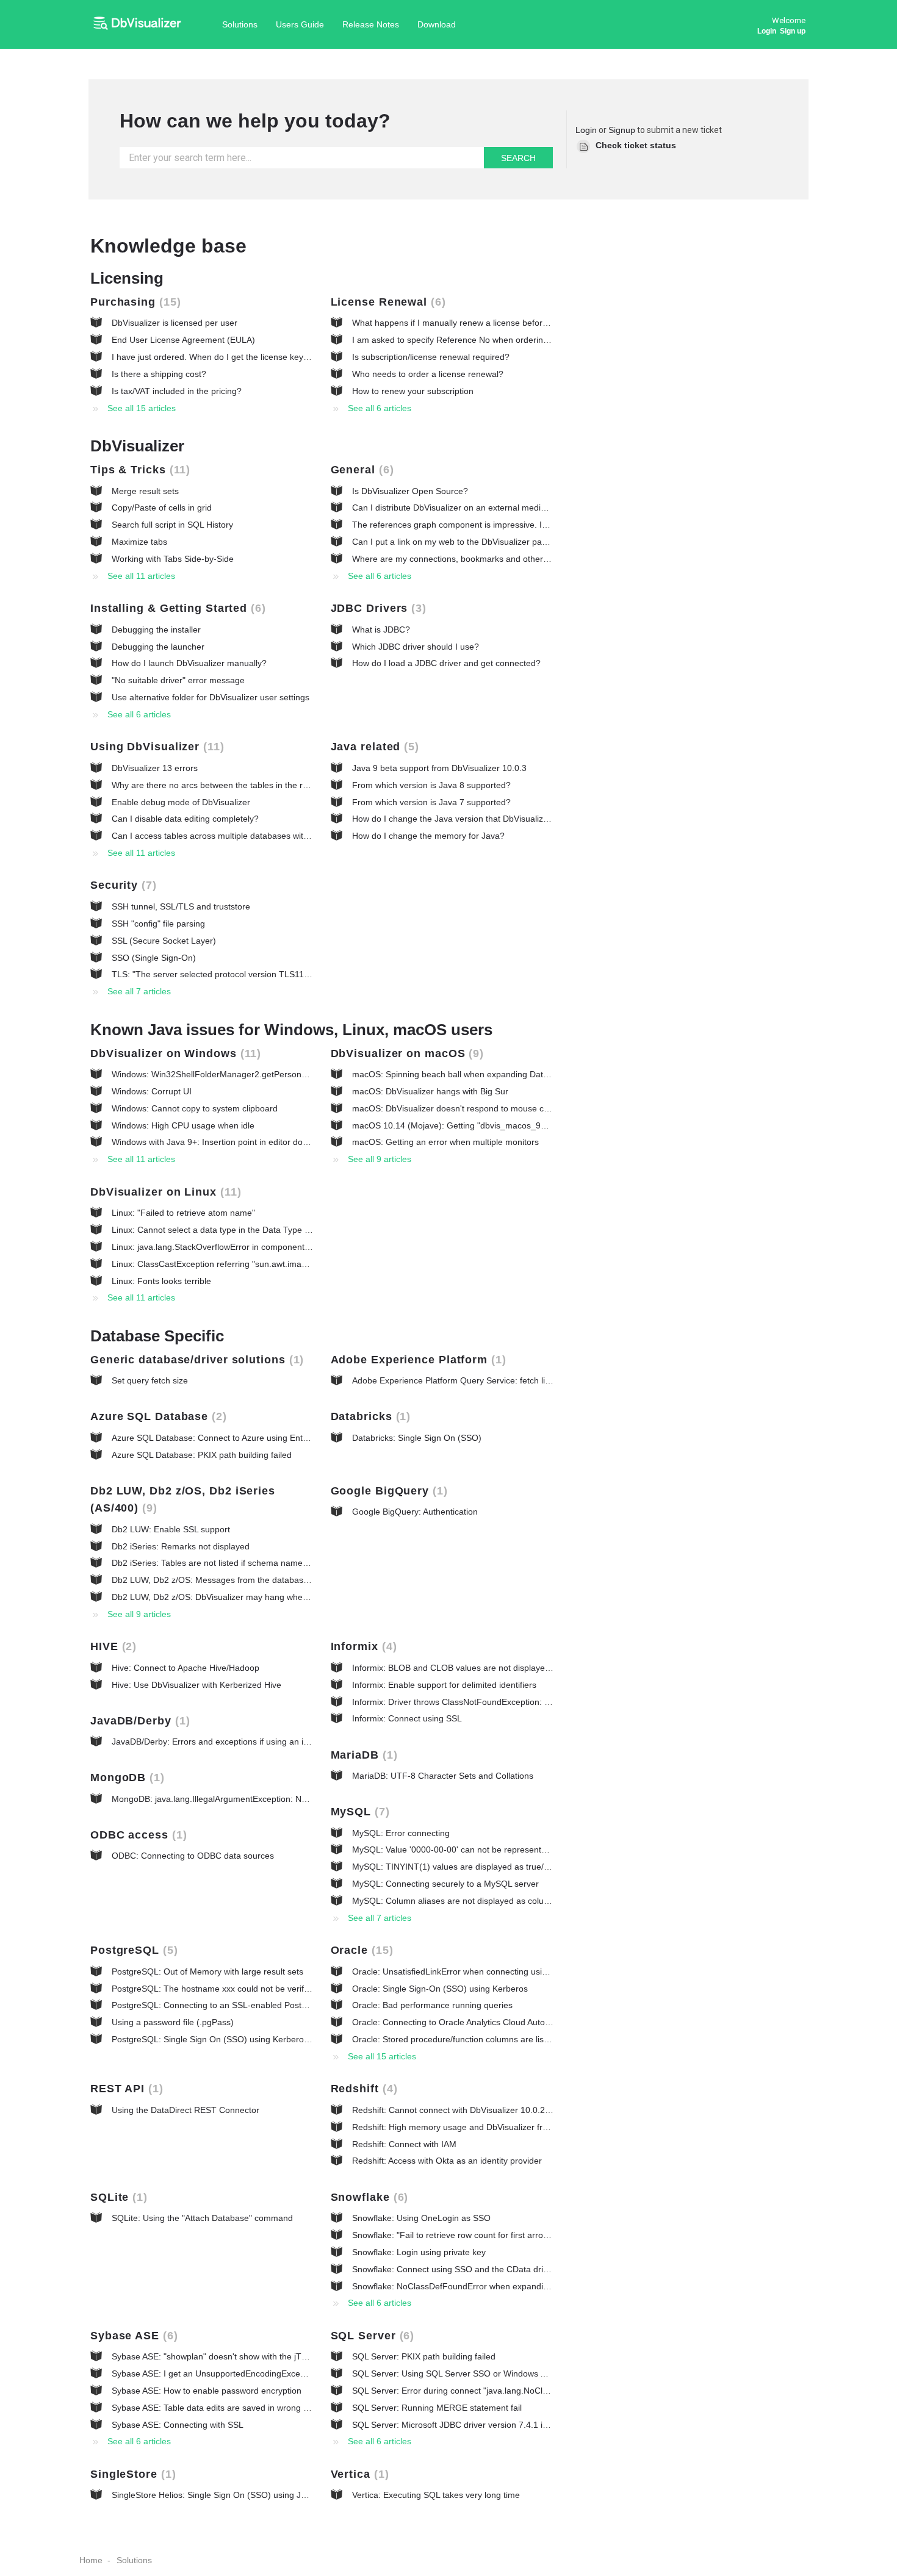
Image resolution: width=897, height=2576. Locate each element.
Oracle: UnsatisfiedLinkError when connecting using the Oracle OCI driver (494, 1971)
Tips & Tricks (138, 470)
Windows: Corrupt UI (152, 1091)
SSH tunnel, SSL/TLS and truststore (181, 906)
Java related (373, 747)
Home (91, 2560)
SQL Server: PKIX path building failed (424, 2356)
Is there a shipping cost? (159, 374)
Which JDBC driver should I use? (416, 647)
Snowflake (368, 2197)
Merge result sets (145, 491)
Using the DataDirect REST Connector (186, 2110)
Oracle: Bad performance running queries (432, 2005)
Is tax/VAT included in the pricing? (177, 391)
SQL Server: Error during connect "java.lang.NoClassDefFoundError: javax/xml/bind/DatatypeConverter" (552, 2391)
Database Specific (157, 1336)
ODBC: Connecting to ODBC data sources (193, 1856)
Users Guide (300, 24)
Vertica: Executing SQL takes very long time (436, 2495)
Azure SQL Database (157, 1416)
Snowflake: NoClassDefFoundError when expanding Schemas (472, 2286)
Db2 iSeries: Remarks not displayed (181, 1546)
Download (437, 24)
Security (121, 885)
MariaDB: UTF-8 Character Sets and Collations (443, 1776)
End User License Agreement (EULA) (183, 340)
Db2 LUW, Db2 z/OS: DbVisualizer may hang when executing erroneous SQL (260, 1597)
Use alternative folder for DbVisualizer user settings (211, 697)
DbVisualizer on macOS (405, 1053)
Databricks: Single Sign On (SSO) (417, 1438)
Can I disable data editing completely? (185, 819)
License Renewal (386, 302)
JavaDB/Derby (138, 1721)
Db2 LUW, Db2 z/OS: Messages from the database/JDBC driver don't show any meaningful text (295, 1580)
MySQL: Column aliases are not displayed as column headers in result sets (497, 1901)
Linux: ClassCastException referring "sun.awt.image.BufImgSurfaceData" (252, 1264)
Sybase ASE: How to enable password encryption (207, 2391)
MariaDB (362, 1755)
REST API (125, 2089)
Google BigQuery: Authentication (415, 1512)
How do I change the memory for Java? (428, 836)
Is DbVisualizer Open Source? (410, 491)
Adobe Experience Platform (416, 1360)
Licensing (127, 278)
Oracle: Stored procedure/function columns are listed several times (481, 2039)
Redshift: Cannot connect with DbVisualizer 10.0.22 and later (469, 2110)
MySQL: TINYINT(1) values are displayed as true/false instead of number (493, 1867)
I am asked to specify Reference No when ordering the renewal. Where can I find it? (514, 340)
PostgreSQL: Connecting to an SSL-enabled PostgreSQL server (235, 2005)
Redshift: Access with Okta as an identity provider (447, 2161)
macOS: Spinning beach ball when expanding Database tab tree (476, 1074)
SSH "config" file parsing (158, 924)
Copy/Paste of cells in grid (162, 508)
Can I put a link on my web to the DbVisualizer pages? (456, 542)
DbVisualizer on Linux (164, 1192)
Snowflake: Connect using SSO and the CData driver (454, 2269)
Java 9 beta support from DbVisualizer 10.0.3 (439, 768)
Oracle (360, 1950)
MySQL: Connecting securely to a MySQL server (445, 1884)
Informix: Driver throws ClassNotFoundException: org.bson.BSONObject (491, 1702)
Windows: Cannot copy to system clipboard (195, 1108)
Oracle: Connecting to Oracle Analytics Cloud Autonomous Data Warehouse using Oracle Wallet (536, 2022)
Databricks (369, 1416)
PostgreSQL (132, 1950)
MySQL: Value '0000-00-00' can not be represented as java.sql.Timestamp (496, 1849)
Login (586, 130)
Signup (622, 130)
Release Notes (371, 24)
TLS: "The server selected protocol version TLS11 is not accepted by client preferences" (281, 974)
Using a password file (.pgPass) (173, 2022)
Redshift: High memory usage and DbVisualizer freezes (459, 2127)
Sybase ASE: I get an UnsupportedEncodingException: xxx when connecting (258, 2373)
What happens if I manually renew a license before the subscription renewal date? (510, 323)
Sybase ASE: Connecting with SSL (178, 2425)
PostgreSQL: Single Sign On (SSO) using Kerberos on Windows (235, 2039)
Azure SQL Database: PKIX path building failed (202, 1455)
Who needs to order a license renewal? (428, 374)
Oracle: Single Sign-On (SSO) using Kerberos (440, 1989)
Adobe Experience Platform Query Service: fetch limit (454, 1380)
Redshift (362, 2089)
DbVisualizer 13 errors (155, 768)
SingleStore (131, 2474)
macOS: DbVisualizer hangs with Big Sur (430, 1091)
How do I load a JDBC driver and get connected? (446, 663)
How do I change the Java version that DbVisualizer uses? (464, 819)
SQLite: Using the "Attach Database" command (202, 2218)
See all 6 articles (380, 408)
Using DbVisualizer (155, 747)
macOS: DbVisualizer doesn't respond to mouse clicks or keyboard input (491, 1108)
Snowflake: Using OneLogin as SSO (421, 2218)
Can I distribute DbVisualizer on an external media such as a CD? (478, 508)
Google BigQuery (387, 1491)
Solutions (240, 24)
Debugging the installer (156, 630)
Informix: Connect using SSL (407, 1718)
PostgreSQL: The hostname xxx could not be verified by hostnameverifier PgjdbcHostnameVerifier (301, 1989)
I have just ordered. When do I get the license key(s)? (215, 357)
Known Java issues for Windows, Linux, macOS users (291, 1030)
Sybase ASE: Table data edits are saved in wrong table (217, 2408)
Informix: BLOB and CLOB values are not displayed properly (468, 1668)
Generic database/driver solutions (195, 1360)
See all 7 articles (139, 991)
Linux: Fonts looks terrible (161, 1281)
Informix (362, 1646)
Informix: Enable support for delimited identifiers (444, 1685)
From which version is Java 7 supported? (431, 802)
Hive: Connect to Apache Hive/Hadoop (186, 1668)
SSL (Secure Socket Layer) (164, 941)
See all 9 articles (380, 1159)
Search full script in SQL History (172, 525)
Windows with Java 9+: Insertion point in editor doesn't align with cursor (249, 1142)
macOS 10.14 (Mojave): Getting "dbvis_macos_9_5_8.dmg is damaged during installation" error (537, 1125)
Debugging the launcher (158, 647)
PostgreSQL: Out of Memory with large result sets (207, 1971)
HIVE (111, 1646)
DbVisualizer (137, 446)
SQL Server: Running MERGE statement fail (437, 2408)
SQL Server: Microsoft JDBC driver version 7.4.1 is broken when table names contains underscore (541, 2425)
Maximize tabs (139, 542)
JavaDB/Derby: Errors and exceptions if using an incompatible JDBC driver (255, 1742)
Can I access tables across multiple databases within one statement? (245, 836)
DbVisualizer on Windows (174, 1053)
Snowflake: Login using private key (419, 2252)
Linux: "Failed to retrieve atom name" (183, 1213)
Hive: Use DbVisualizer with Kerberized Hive (196, 1685)
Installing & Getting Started (176, 608)
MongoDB (125, 1778)
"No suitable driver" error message (178, 680)
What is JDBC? (381, 630)
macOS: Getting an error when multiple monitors (445, 1142)
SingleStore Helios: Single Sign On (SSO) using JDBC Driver (228, 2495)
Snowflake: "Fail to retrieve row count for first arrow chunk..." (469, 2235)
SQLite (117, 2197)
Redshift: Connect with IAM (404, 2144)
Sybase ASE (132, 2336)
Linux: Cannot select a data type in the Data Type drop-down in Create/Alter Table (269, 1230)
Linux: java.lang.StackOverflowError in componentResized (224, 1247)
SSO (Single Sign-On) (154, 958)
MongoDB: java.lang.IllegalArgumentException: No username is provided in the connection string (298, 1799)
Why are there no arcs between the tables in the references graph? (241, 785)
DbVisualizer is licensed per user (175, 323)
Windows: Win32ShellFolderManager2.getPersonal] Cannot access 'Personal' (261, 1074)
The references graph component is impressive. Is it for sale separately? (492, 525)
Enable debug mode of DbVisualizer (181, 802)
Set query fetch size (150, 1380)
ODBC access (137, 1835)
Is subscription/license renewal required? (431, 357)
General (360, 470)
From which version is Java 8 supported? (431, 785)
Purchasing (134, 302)
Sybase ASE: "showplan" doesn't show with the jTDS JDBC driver (237, 2356)
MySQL (358, 1812)
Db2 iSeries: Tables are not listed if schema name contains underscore (248, 1563)
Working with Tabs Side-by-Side (173, 559)
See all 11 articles (141, 576)
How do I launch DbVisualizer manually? (189, 663)
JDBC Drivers (377, 608)
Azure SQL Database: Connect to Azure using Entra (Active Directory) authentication (274, 1438)
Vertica (358, 2474)
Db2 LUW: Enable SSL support (171, 1529)
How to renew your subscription (413, 391)
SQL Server (371, 2336)
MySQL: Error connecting (401, 1833)
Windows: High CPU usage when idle (183, 1125)
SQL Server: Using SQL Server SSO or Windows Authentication (474, 2373)
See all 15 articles (142, 408)
